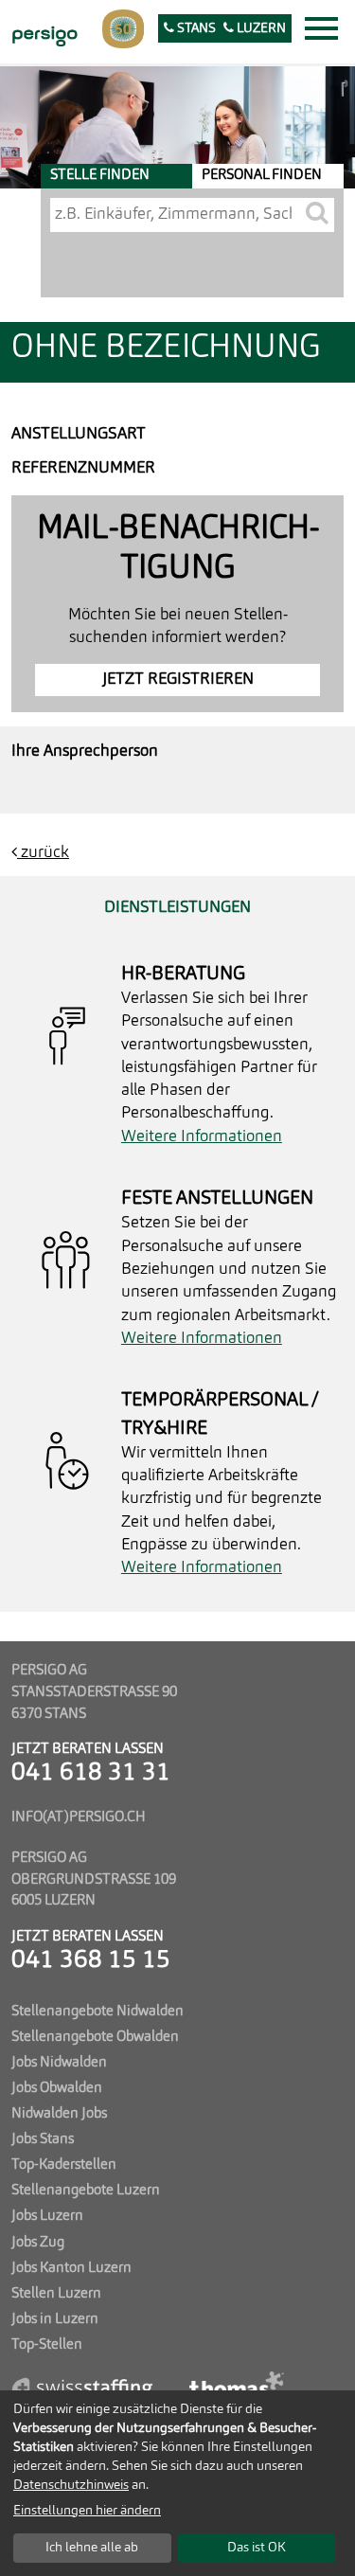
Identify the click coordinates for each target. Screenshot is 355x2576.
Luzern (260, 29)
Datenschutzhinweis (71, 2485)
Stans (195, 29)
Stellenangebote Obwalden (95, 2037)
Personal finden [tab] (262, 175)
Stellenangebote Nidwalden (98, 2012)
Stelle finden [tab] (100, 175)
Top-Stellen (47, 2345)
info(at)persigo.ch (79, 1817)
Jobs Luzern (47, 2216)
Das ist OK (257, 2548)
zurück (43, 853)
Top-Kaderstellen (64, 2165)
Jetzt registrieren (178, 680)
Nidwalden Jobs (59, 2114)
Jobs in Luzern (55, 2319)
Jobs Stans (43, 2139)
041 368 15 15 (91, 1961)
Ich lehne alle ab (92, 2548)
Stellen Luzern (56, 2294)
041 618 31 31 (91, 1773)
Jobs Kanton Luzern (71, 2268)
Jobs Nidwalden (59, 2063)
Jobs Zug (38, 2243)
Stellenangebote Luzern (86, 2191)
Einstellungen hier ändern (87, 2511)
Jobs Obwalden (57, 2088)
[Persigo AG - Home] (43, 34)
